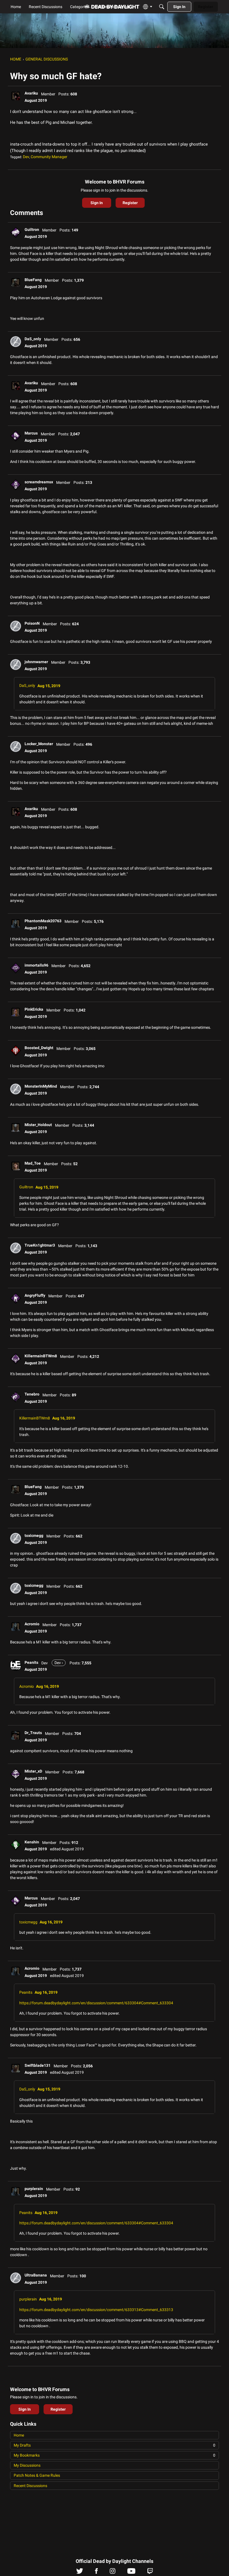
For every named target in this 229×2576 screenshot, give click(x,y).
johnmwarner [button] (36, 662)
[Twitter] (80, 2572)
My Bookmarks (115, 2455)
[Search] (162, 7)
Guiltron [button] (32, 230)
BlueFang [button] (33, 280)
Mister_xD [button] (33, 1771)
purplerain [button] (34, 2189)
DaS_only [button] (33, 339)
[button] (16, 96)
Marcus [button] (31, 433)
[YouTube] (131, 2572)
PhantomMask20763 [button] (43, 921)
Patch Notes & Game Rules (37, 2475)
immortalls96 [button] (36, 965)
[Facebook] (96, 2572)
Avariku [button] (31, 93)
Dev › (59, 1663)
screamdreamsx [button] (39, 482)
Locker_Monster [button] (39, 744)
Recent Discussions (30, 2486)
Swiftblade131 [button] (38, 2065)
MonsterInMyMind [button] (41, 1086)
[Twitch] (150, 2572)
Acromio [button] (32, 1624)
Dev (26, 157)
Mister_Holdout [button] (38, 1125)
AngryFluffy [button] (35, 1295)
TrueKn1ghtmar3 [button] (40, 1245)
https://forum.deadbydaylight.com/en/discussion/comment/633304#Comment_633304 (96, 2003)
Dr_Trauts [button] (33, 1733)
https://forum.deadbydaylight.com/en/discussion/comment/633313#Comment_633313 (96, 2310)
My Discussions (27, 2465)
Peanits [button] (31, 1662)
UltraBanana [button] (36, 2275)
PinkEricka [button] (34, 1009)
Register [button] (130, 203)
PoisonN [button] (32, 623)
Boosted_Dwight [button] (39, 1048)
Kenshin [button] (32, 1842)
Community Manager (49, 157)
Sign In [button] (97, 203)
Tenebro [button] (32, 1394)
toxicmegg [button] (34, 1536)
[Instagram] (113, 2572)
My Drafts (115, 2445)
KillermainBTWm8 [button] (41, 1356)
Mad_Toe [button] (33, 1163)
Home (19, 2435)
